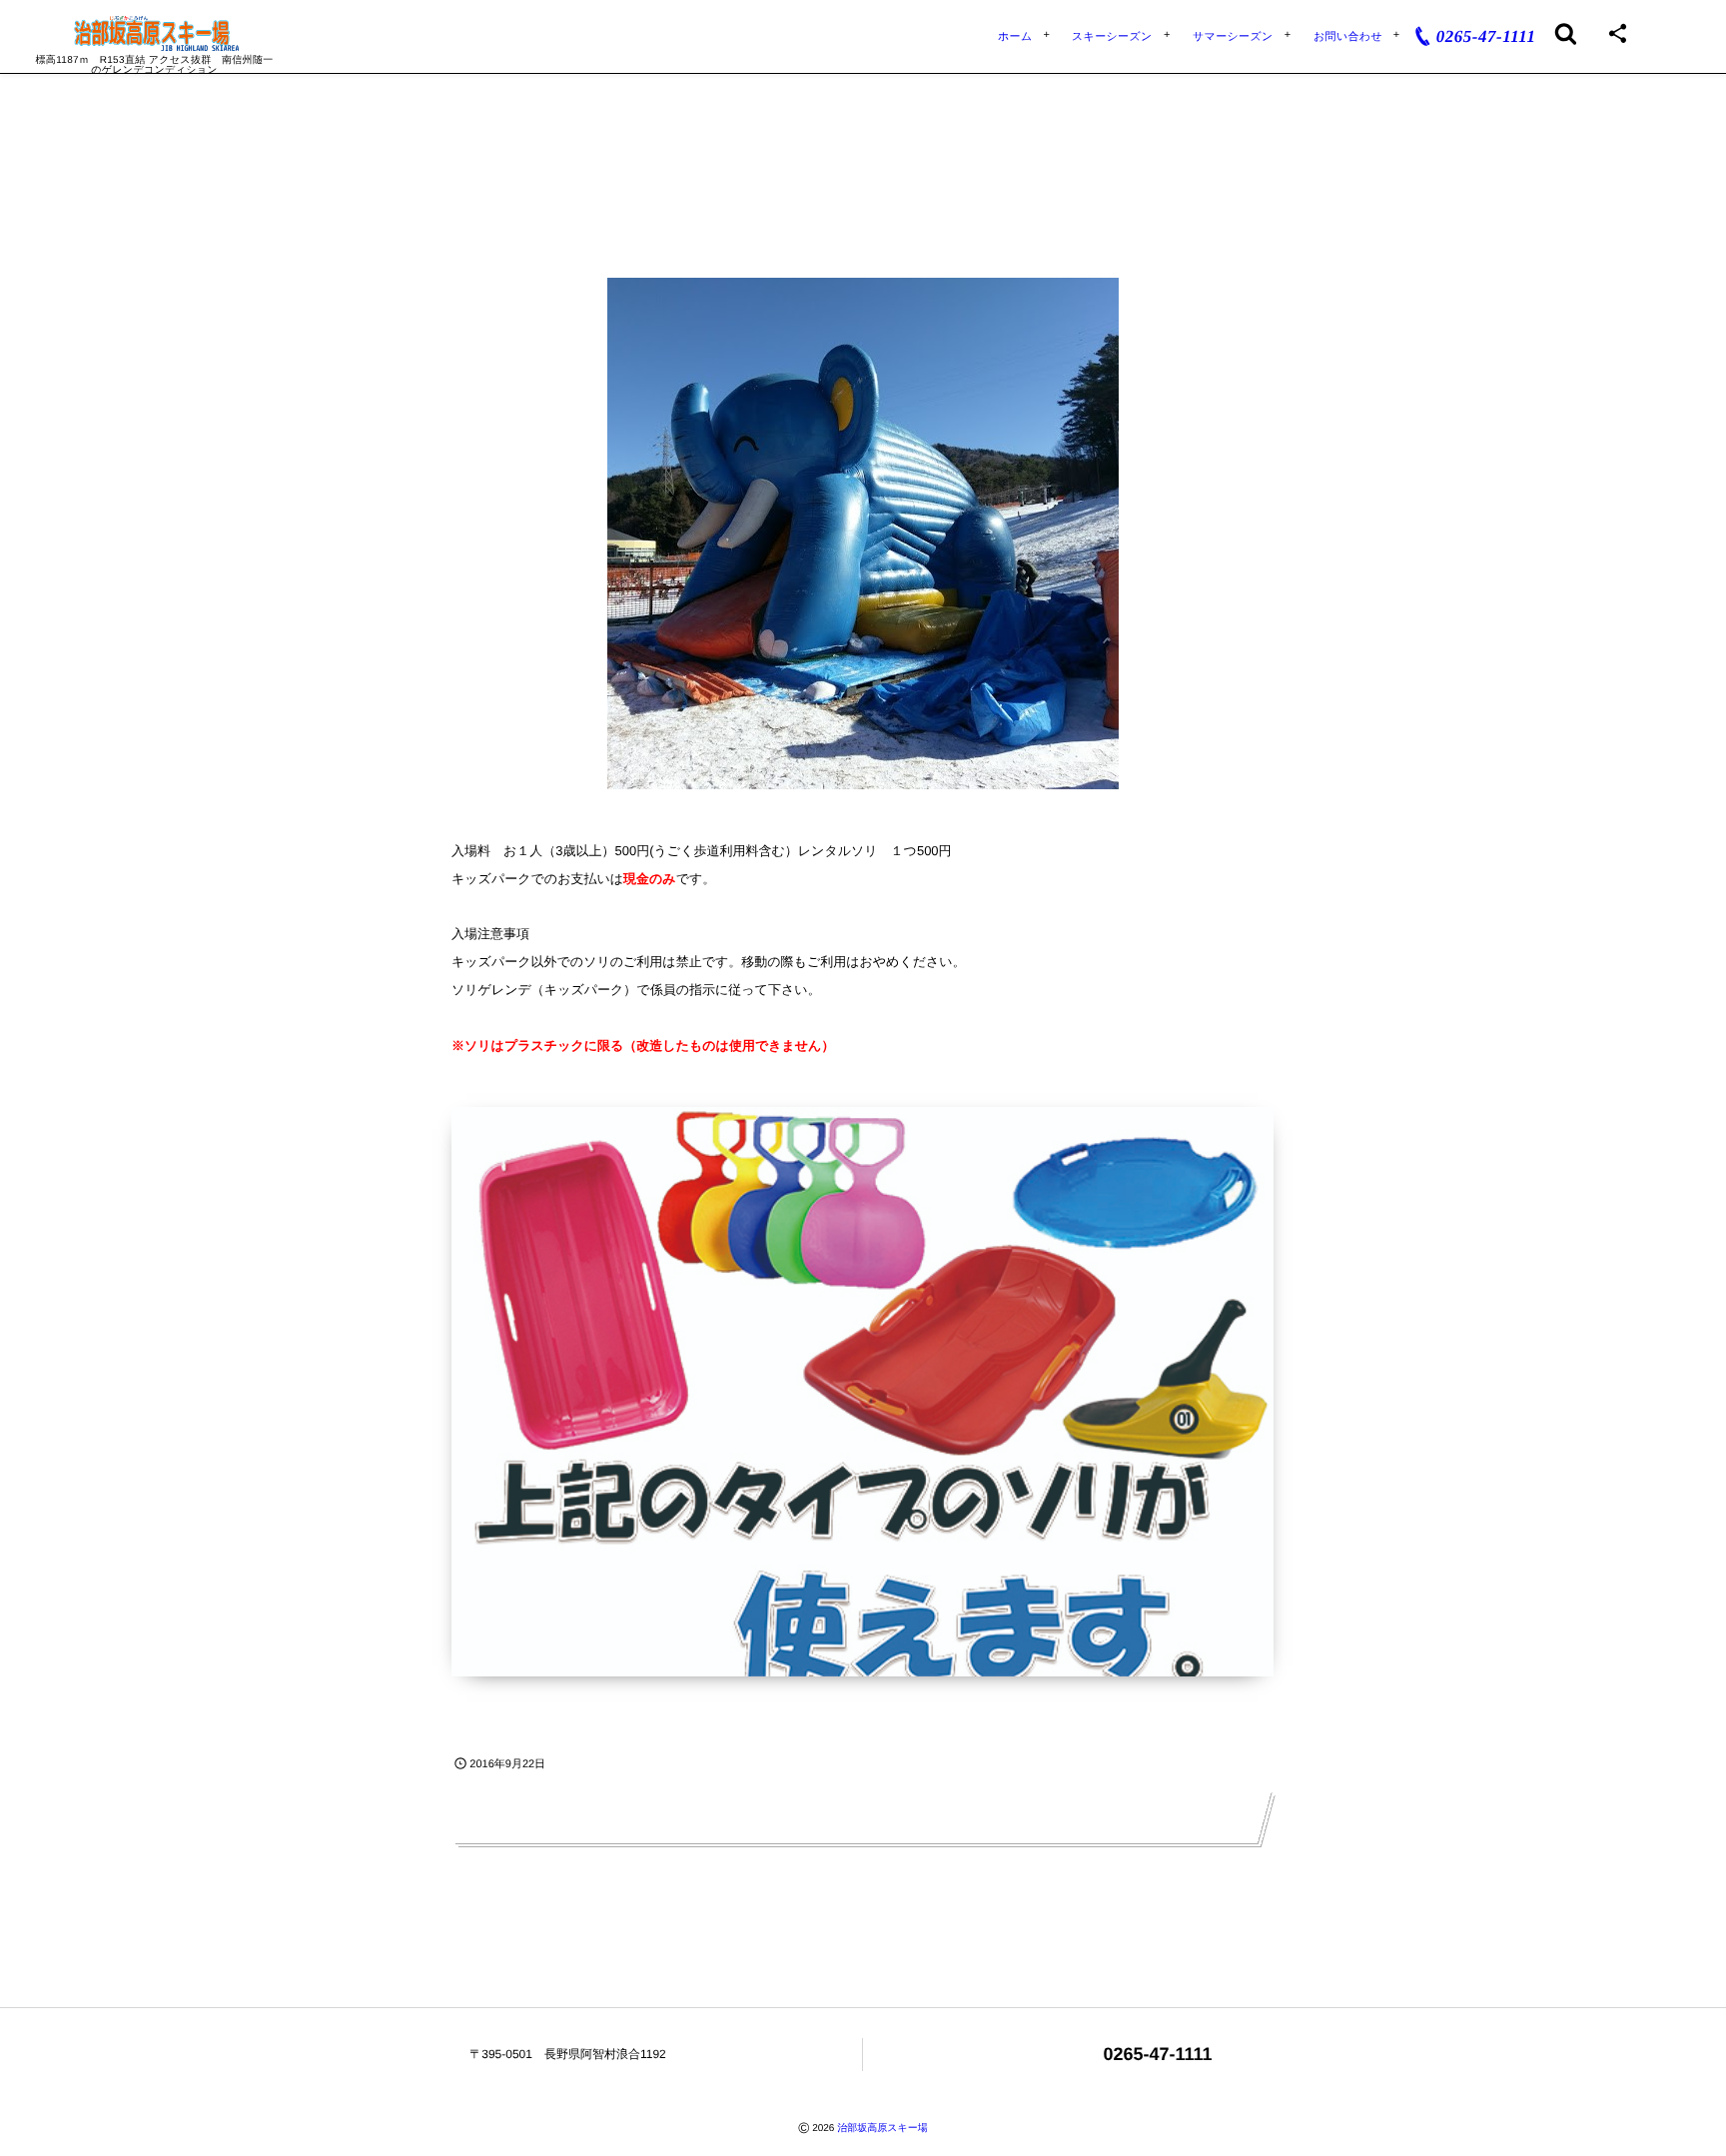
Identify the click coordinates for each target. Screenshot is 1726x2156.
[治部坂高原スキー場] (154, 33)
